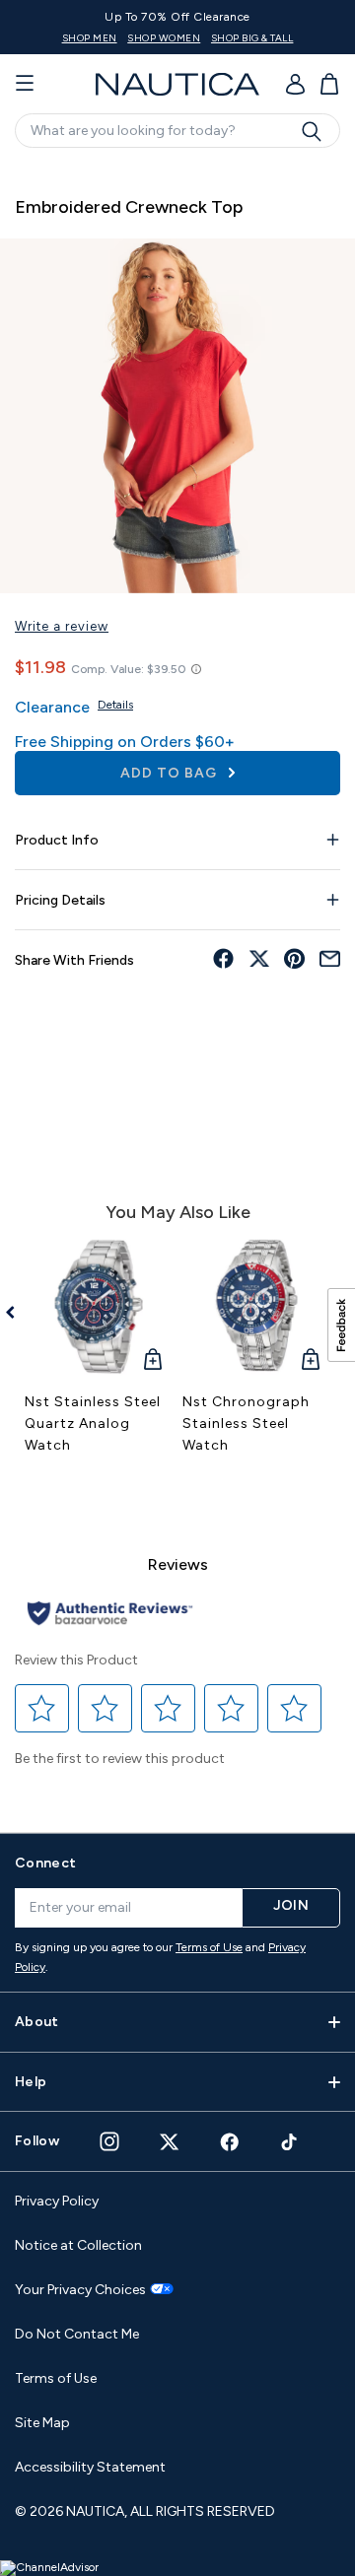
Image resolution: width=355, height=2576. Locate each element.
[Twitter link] (170, 2142)
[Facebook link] (230, 2142)
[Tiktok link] (290, 2142)
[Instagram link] (109, 2141)
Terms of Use (209, 1947)
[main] (177, 987)
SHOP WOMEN (164, 38)
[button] (42, 1709)
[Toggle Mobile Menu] (25, 84)
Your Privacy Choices (80, 2290)
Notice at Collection (78, 2245)
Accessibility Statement (90, 2467)
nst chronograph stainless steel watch (246, 1424)
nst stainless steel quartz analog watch (93, 1424)
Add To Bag (171, 773)
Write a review (62, 626)
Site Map (42, 2423)
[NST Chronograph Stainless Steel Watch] (256, 1307)
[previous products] (17, 1313)
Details (115, 705)
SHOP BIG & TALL (252, 38)
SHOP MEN (90, 38)
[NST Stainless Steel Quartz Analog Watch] (99, 1307)
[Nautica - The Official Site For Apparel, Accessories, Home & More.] (177, 84)
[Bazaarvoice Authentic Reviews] (110, 1615)
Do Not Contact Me (77, 2334)
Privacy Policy (57, 2201)
